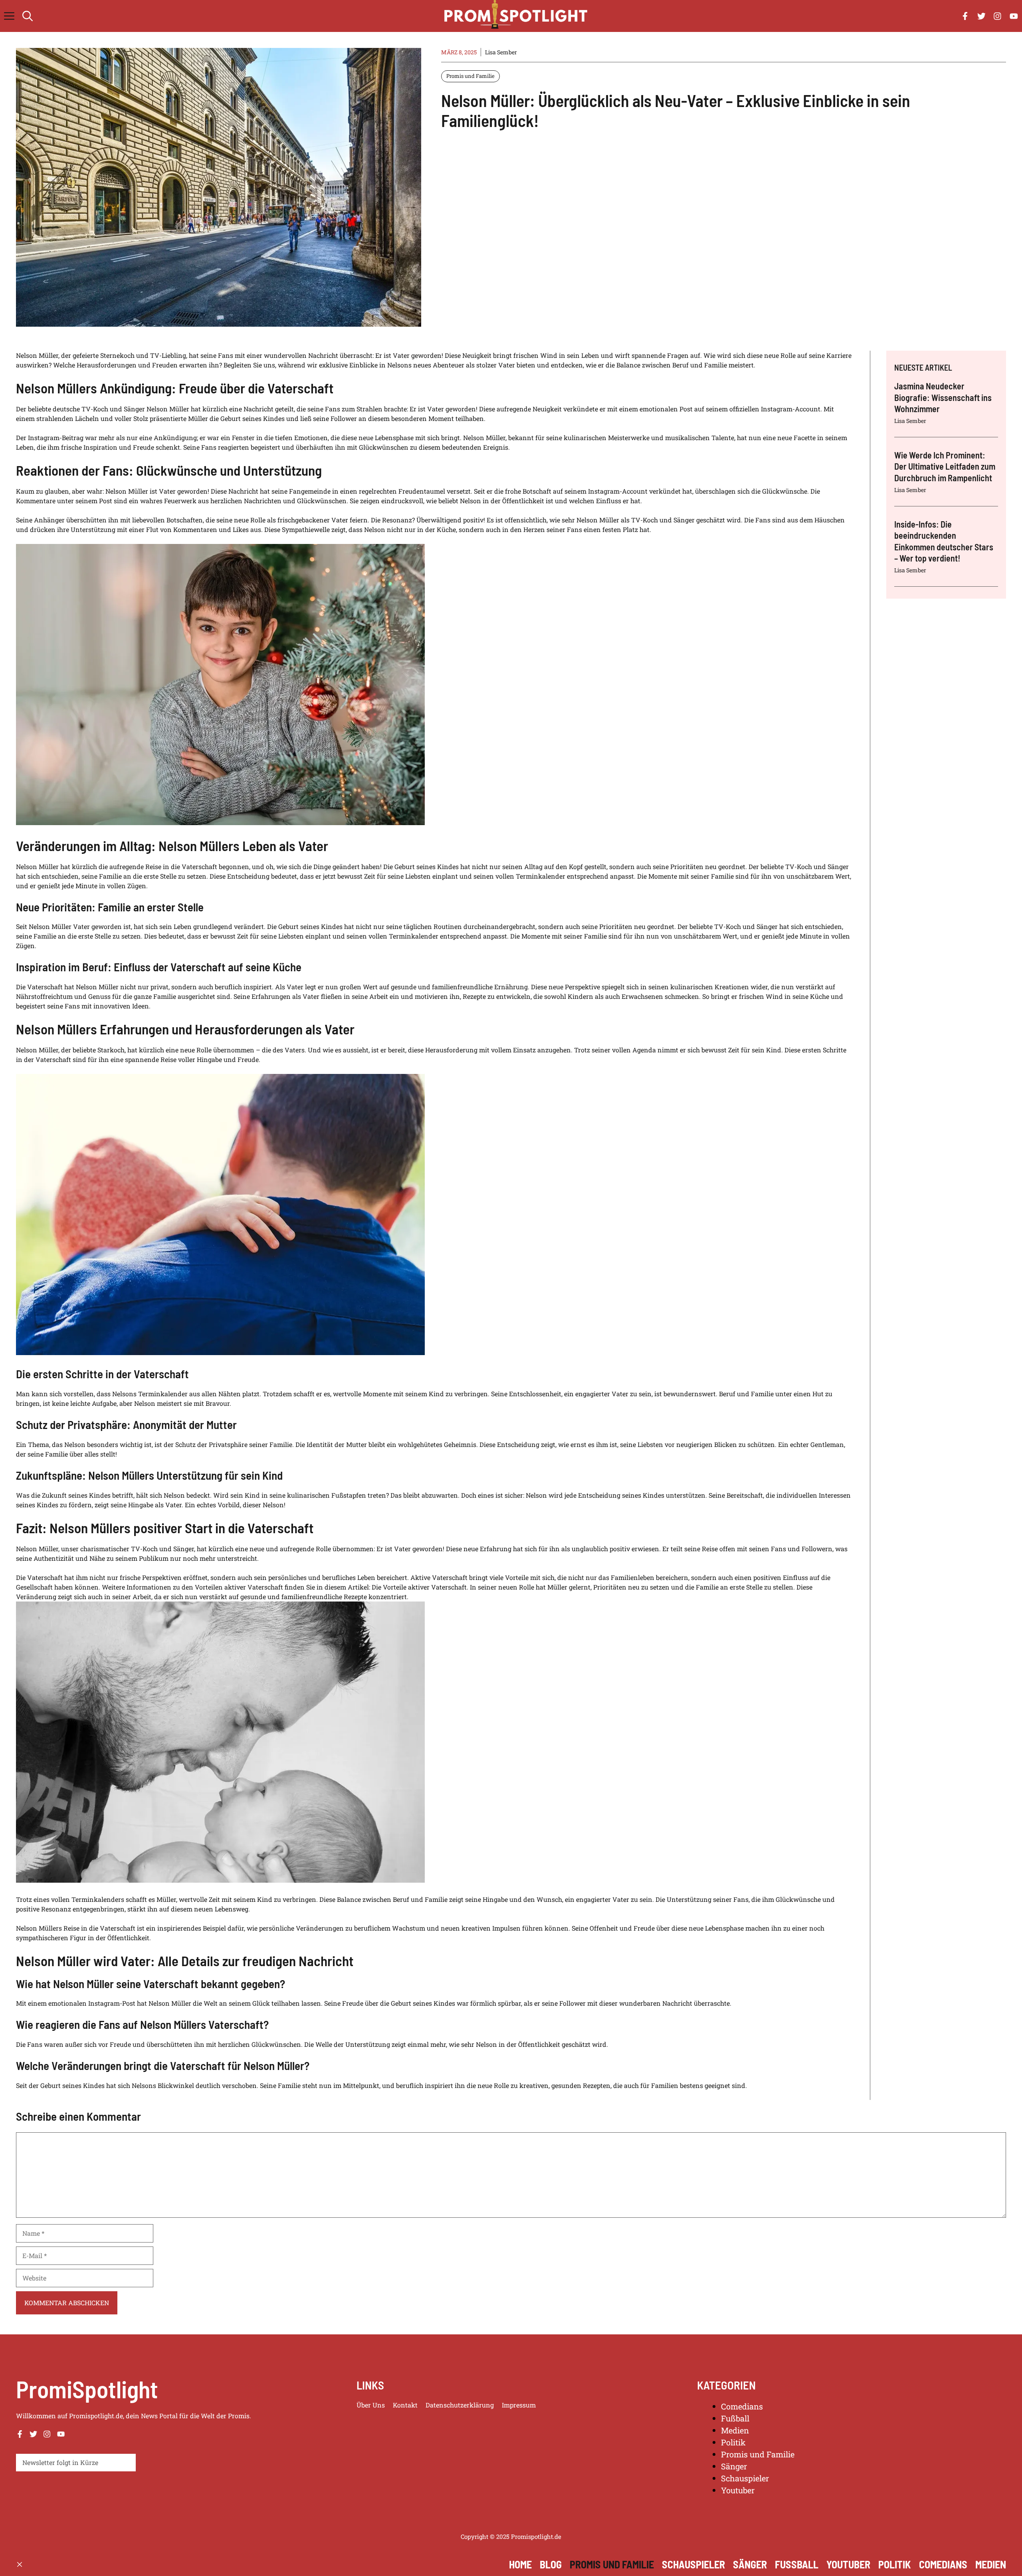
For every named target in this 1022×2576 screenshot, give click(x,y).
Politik (733, 2442)
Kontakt (405, 2405)
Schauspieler (745, 2478)
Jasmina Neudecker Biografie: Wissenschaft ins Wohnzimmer (943, 397)
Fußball (735, 2418)
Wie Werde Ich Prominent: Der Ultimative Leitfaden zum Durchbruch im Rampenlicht (945, 466)
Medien (735, 2430)
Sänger (734, 2466)
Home (520, 2564)
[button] (28, 16)
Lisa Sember (501, 52)
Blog (551, 2564)
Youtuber (738, 2490)
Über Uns (371, 2405)
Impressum (519, 2405)
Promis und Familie (470, 76)
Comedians (742, 2406)
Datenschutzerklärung (460, 2405)
